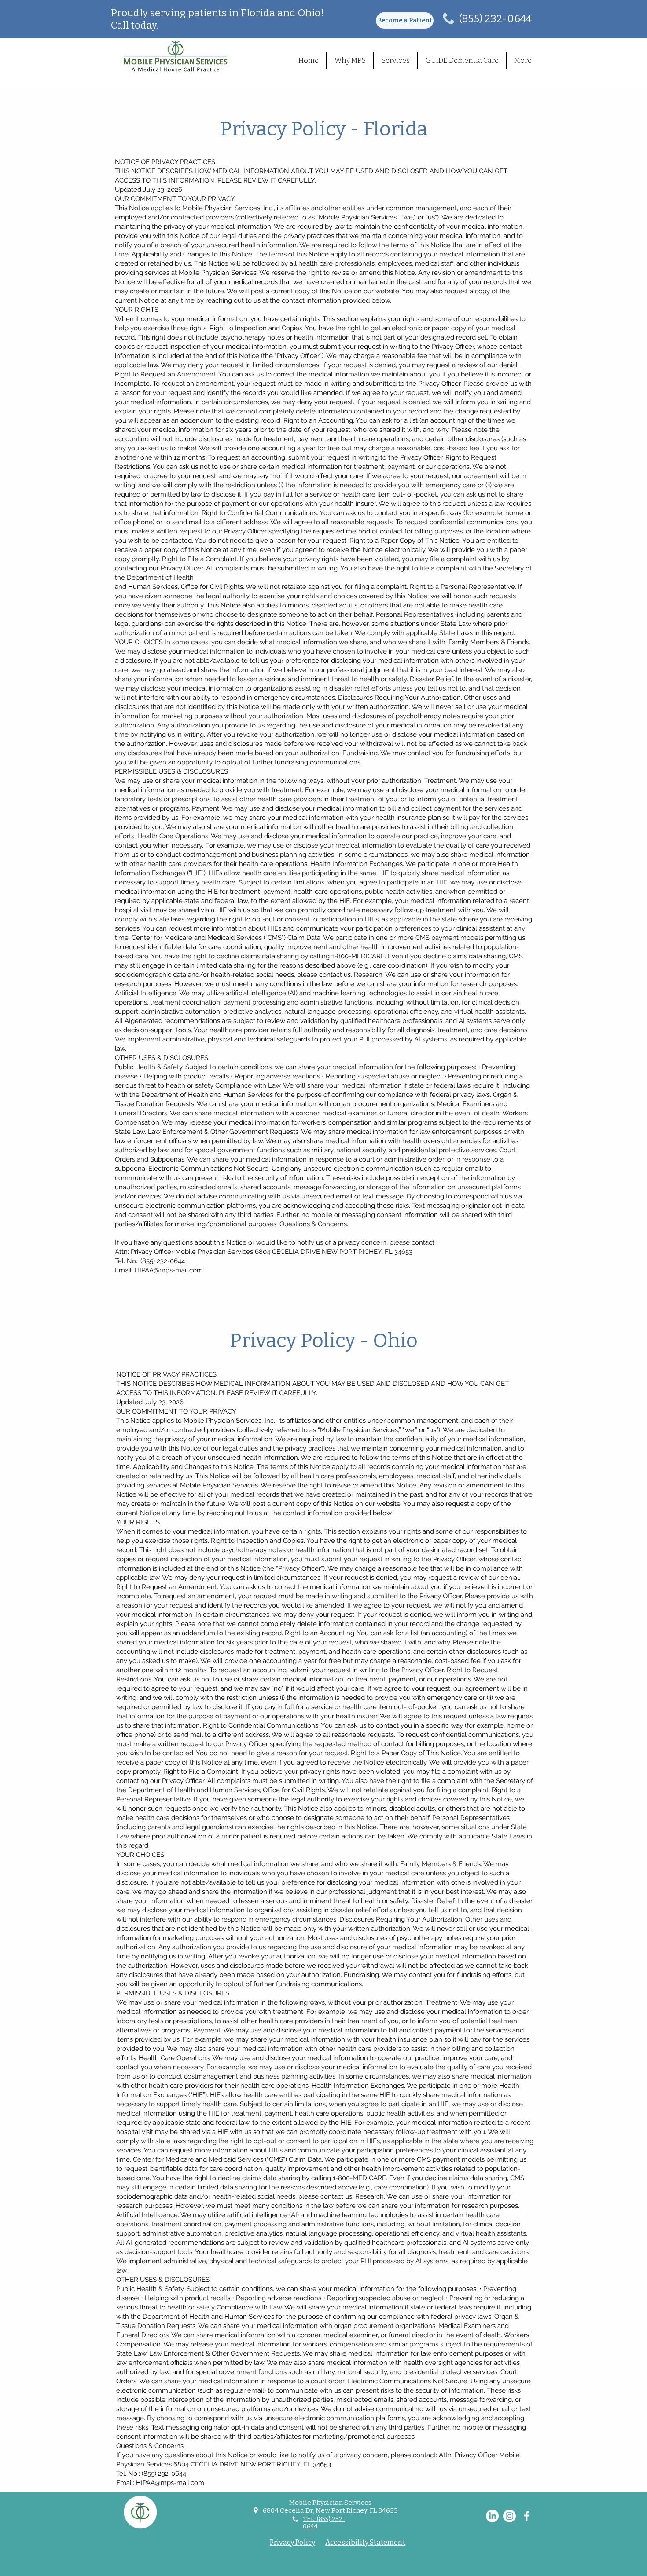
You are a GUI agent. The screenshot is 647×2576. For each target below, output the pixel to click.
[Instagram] (509, 2516)
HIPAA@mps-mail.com (169, 1270)
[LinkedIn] (492, 2516)
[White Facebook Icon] (527, 2516)
